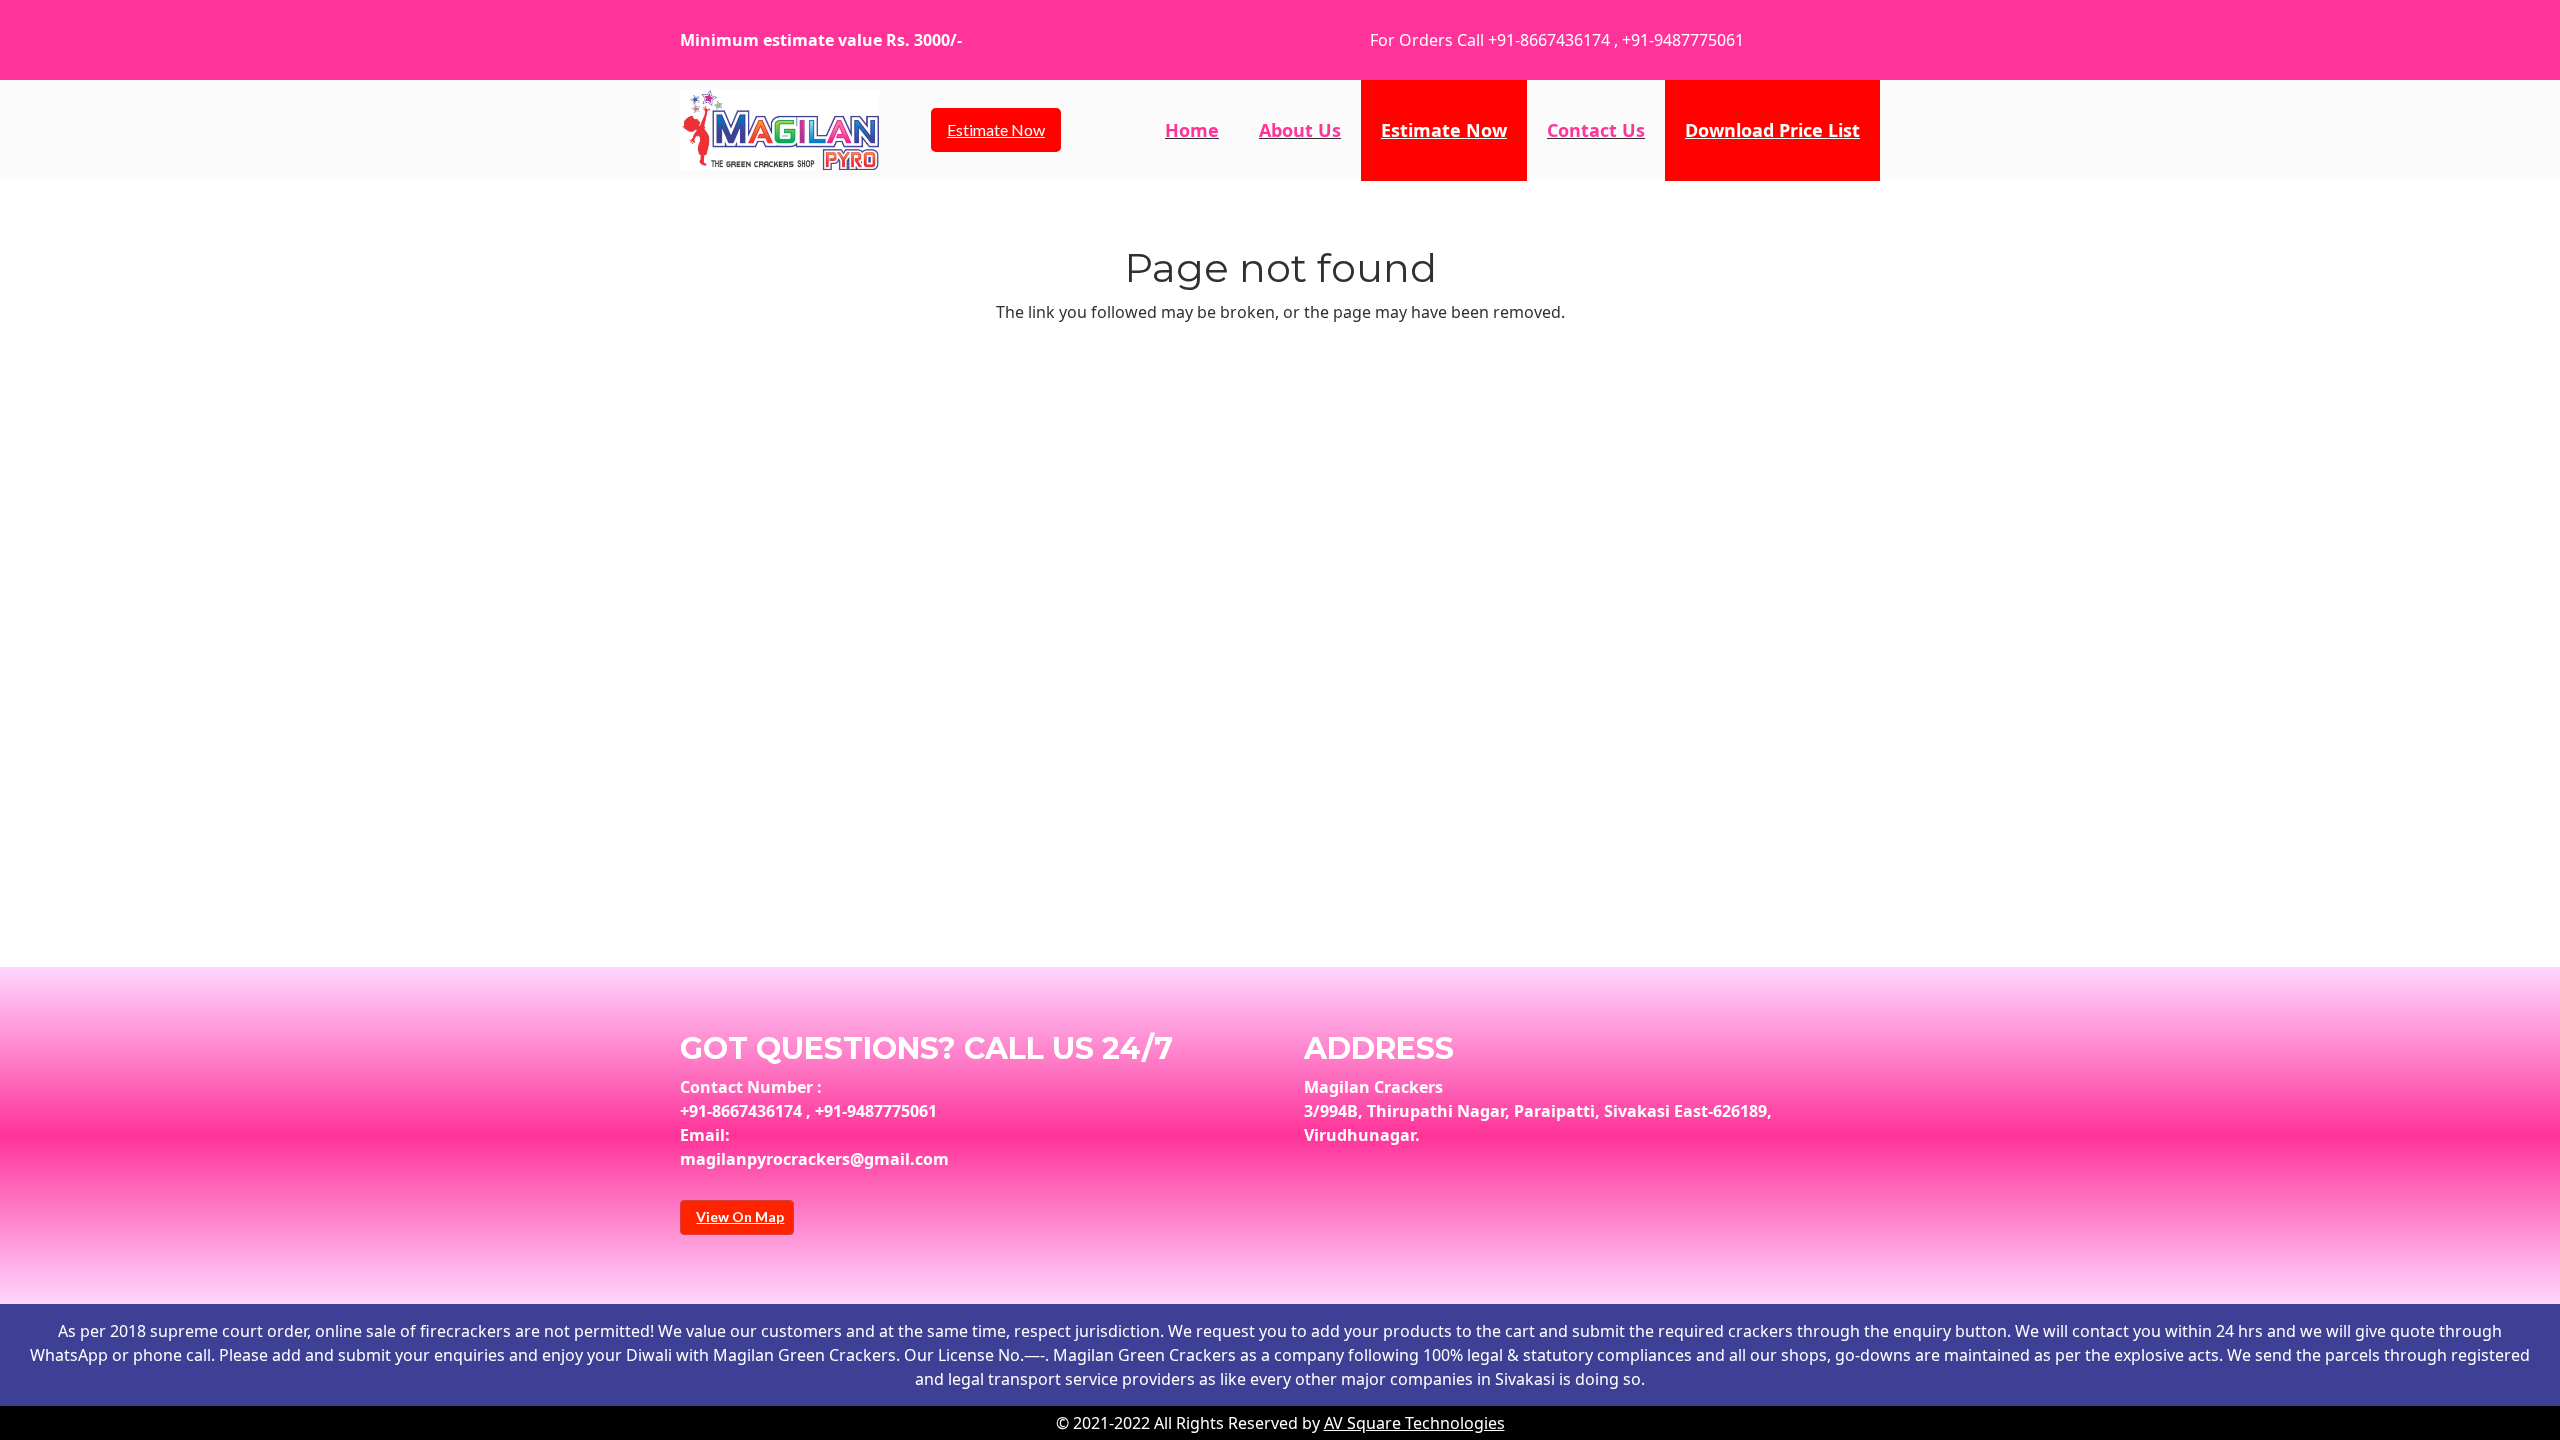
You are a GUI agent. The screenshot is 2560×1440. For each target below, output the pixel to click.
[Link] (779, 130)
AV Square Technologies (1414, 1423)
